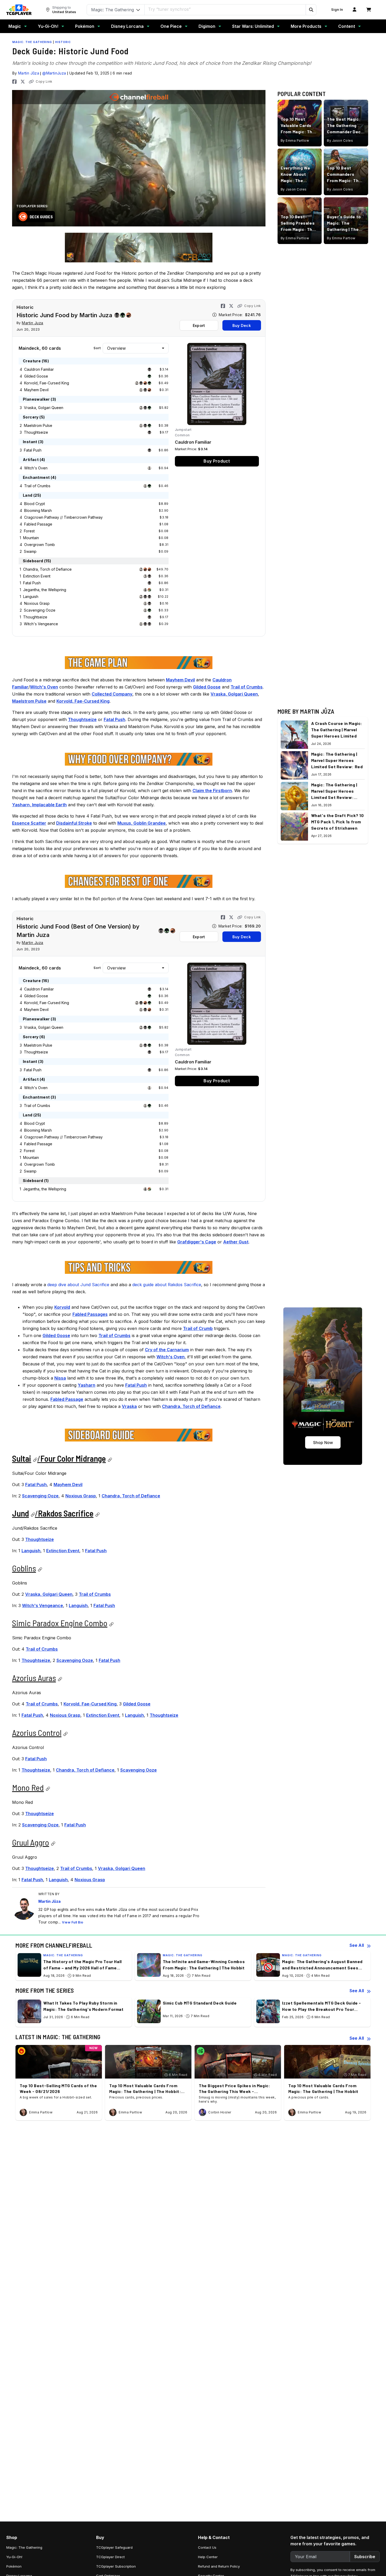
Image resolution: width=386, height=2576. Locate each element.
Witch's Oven (36, 468)
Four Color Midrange (73, 1458)
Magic (15, 26)
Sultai (22, 1458)
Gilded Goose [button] (207, 687)
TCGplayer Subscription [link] (116, 2566)
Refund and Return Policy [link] (219, 2566)
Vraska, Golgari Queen (44, 408)
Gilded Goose (36, 376)
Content (347, 26)
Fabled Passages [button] (90, 1314)
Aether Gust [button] (236, 1242)
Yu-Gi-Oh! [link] (14, 2557)
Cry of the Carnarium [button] (167, 1350)
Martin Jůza (29, 73)
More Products (306, 26)
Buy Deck (241, 325)
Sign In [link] (337, 10)
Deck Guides (41, 217)
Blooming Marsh (38, 510)
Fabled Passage (38, 524)
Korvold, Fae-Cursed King (47, 383)
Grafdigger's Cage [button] (197, 1242)
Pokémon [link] (14, 2566)
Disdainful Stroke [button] (74, 823)
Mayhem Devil (36, 390)
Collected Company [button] (112, 694)
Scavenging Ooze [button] (40, 1496)
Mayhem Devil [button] (180, 680)
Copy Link (44, 81)
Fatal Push (33, 450)
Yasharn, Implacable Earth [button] (39, 805)
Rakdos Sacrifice (66, 1513)
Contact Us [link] (207, 2547)
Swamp (30, 551)
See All (357, 1945)
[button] (311, 10)
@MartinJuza (54, 73)
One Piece (171, 26)
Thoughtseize (36, 432)
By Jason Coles (340, 141)
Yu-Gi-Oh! (48, 26)
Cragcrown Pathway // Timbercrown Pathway (63, 517)
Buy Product (217, 461)
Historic (63, 42)
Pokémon (85, 26)
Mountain (31, 538)
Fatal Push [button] (114, 719)
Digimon (207, 26)
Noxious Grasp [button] (81, 1496)
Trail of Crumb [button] (198, 1328)
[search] (225, 9)
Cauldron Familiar (39, 369)
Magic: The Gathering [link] (24, 2547)
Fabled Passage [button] (67, 1399)
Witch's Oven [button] (44, 687)
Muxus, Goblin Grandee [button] (142, 823)
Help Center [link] (208, 2557)
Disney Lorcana (127, 26)
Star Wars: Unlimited (253, 26)
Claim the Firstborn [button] (212, 791)
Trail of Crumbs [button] (247, 687)
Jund (20, 1513)
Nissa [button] (60, 1378)
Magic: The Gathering (32, 42)
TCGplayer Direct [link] (110, 2557)
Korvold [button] (62, 1307)
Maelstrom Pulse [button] (29, 701)
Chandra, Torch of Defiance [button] (191, 1406)
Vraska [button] (129, 1406)
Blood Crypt (35, 504)
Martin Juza (33, 323)
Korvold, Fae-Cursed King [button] (83, 701)
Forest (29, 531)
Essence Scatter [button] (29, 823)
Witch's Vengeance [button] (43, 1605)
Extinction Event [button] (63, 1551)
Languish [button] (31, 1551)
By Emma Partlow (295, 141)
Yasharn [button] (87, 1385)
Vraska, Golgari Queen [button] (234, 694)
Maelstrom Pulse (38, 425)
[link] (19, 10)
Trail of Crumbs (37, 486)
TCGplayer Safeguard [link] (114, 2547)
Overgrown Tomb (40, 545)
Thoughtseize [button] (82, 719)
